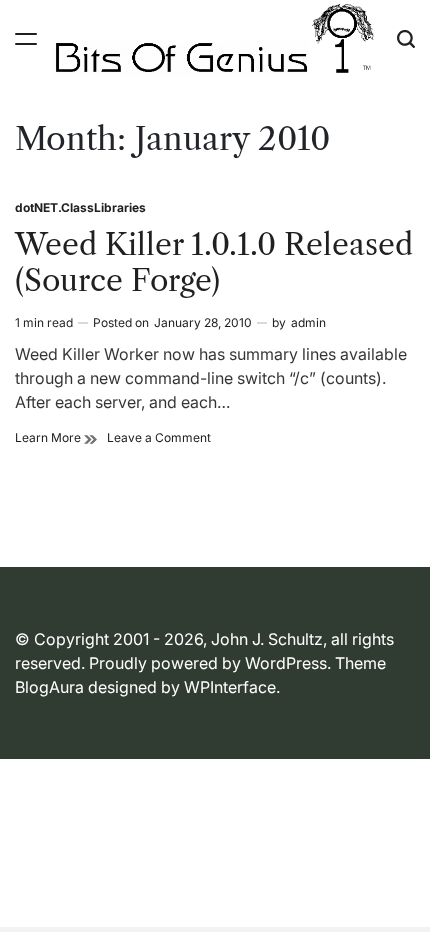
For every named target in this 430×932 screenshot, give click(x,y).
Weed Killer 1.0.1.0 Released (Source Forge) (214, 262)
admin (308, 322)
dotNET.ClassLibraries (80, 207)
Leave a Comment (159, 438)
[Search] (406, 39)
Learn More (56, 438)
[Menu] (26, 39)
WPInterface (230, 687)
